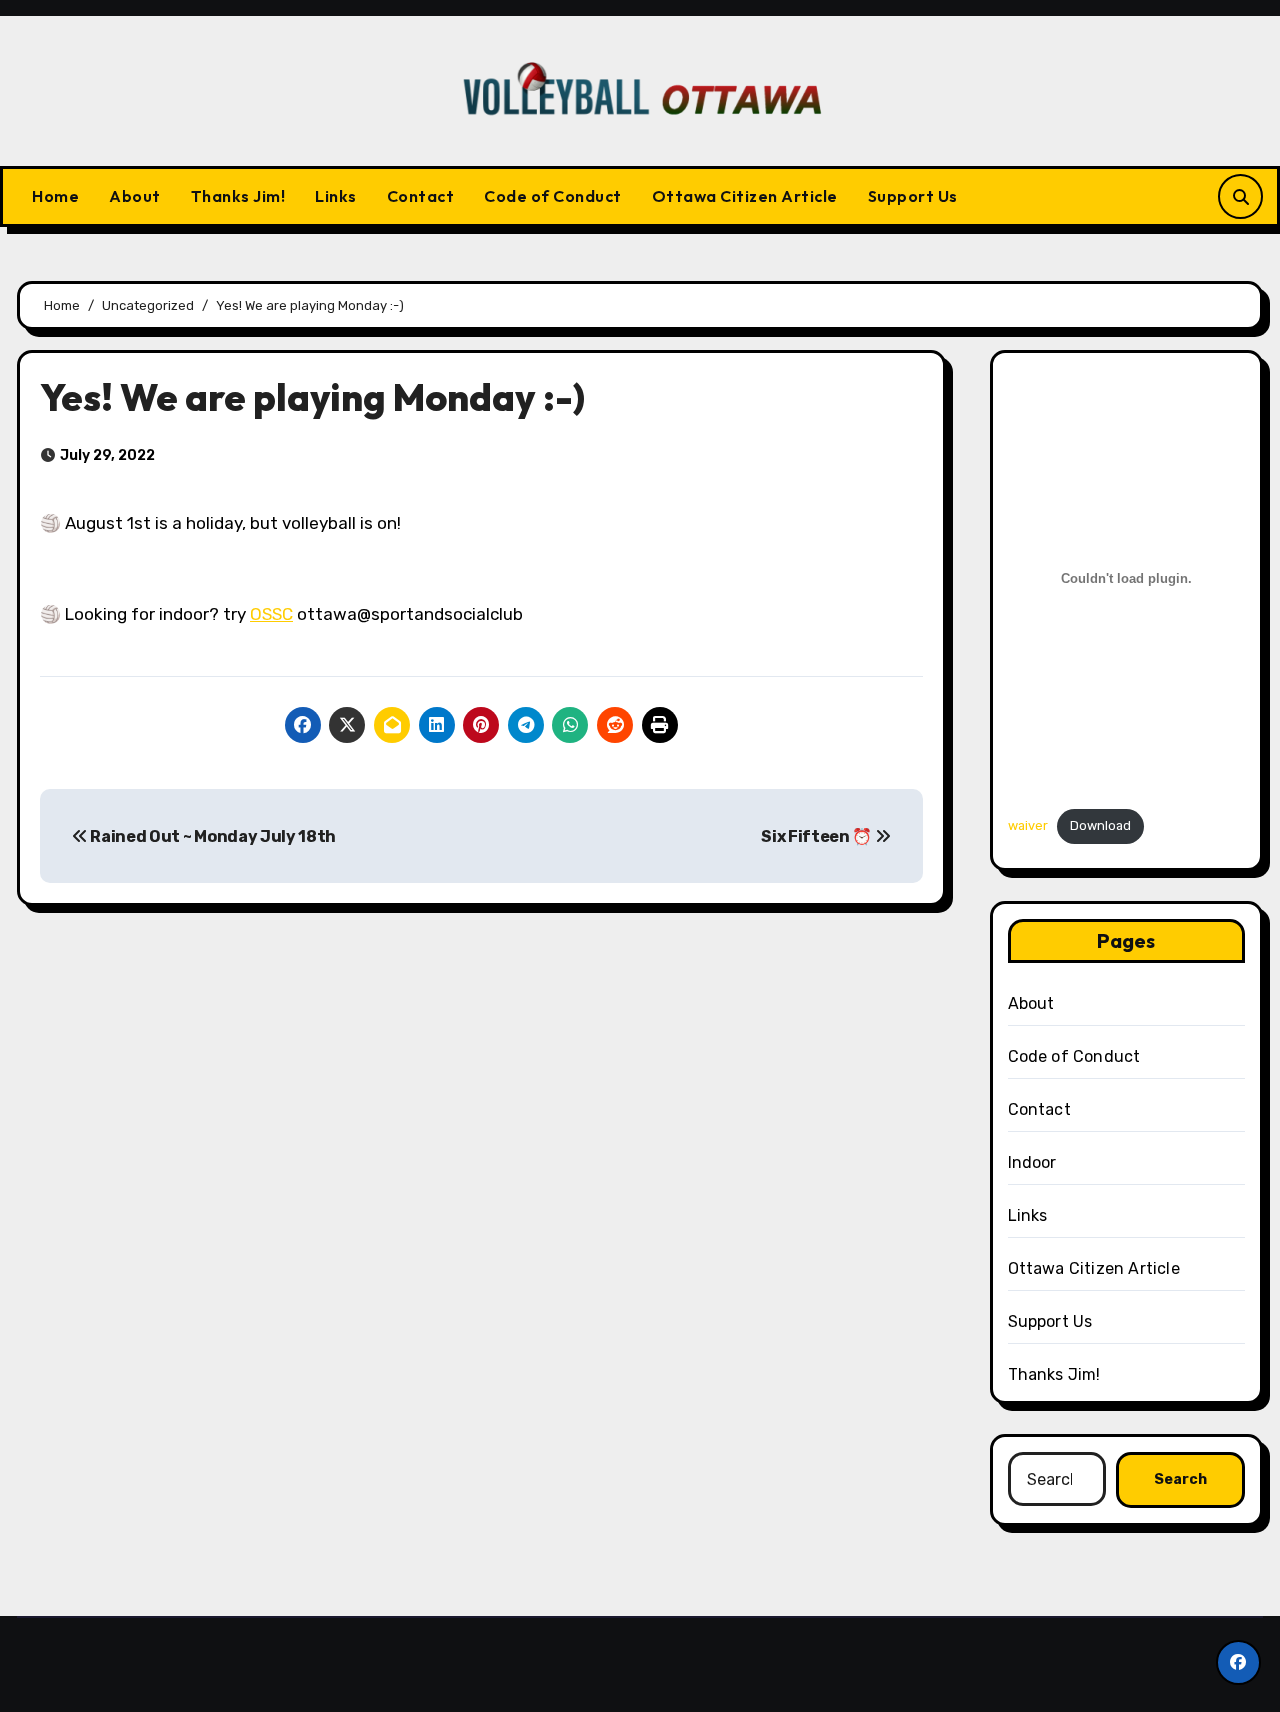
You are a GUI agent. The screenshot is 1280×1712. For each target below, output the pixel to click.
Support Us (913, 196)
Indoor (1032, 1162)
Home (55, 196)
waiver (1028, 825)
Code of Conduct (553, 196)
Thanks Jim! (238, 196)
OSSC (271, 614)
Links (336, 196)
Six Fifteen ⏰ (818, 836)
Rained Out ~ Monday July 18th (212, 836)
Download (1100, 825)
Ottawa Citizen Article (745, 196)
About (135, 196)
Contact (421, 196)
